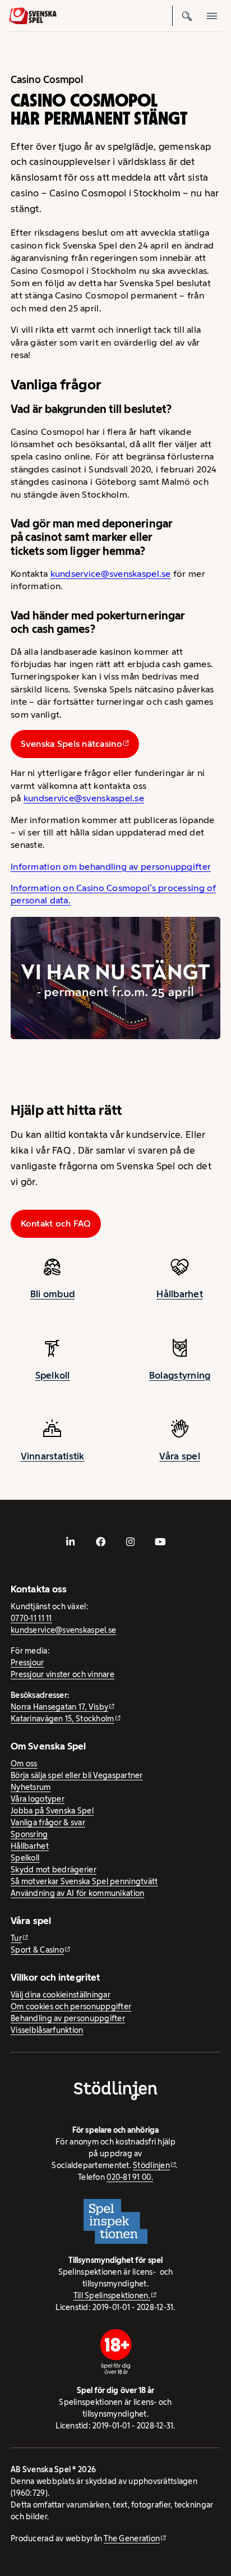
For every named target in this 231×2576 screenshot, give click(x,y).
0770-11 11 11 (31, 1618)
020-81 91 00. (130, 2177)
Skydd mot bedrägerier (54, 1870)
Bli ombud (52, 1294)
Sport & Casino (37, 1950)
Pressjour (27, 1663)
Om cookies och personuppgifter (71, 2006)
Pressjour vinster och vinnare (63, 1674)
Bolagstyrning (180, 1375)
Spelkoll (53, 1375)
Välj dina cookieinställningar (61, 1995)
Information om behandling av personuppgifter (111, 867)
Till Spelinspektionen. (112, 2295)
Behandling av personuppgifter (68, 2018)
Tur (16, 1938)
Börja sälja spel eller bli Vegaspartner (77, 1775)
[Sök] (187, 16)
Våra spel (179, 1456)
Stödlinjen (151, 2165)
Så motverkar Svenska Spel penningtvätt (84, 1881)
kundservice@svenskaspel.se (111, 574)
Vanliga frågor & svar (48, 1822)
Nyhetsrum (31, 1787)
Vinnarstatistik (53, 1456)
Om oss (24, 1764)
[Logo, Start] (33, 16)
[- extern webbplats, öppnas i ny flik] (71, 1542)
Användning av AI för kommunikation (77, 1893)
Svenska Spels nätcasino (71, 744)
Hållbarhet (180, 1294)
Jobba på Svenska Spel (52, 1811)
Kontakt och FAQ (56, 1223)
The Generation (132, 2538)
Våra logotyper (38, 1799)
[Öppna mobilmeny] (212, 16)
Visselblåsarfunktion (47, 2030)
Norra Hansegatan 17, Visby (59, 1707)
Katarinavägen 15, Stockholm (62, 1719)
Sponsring (29, 1834)
